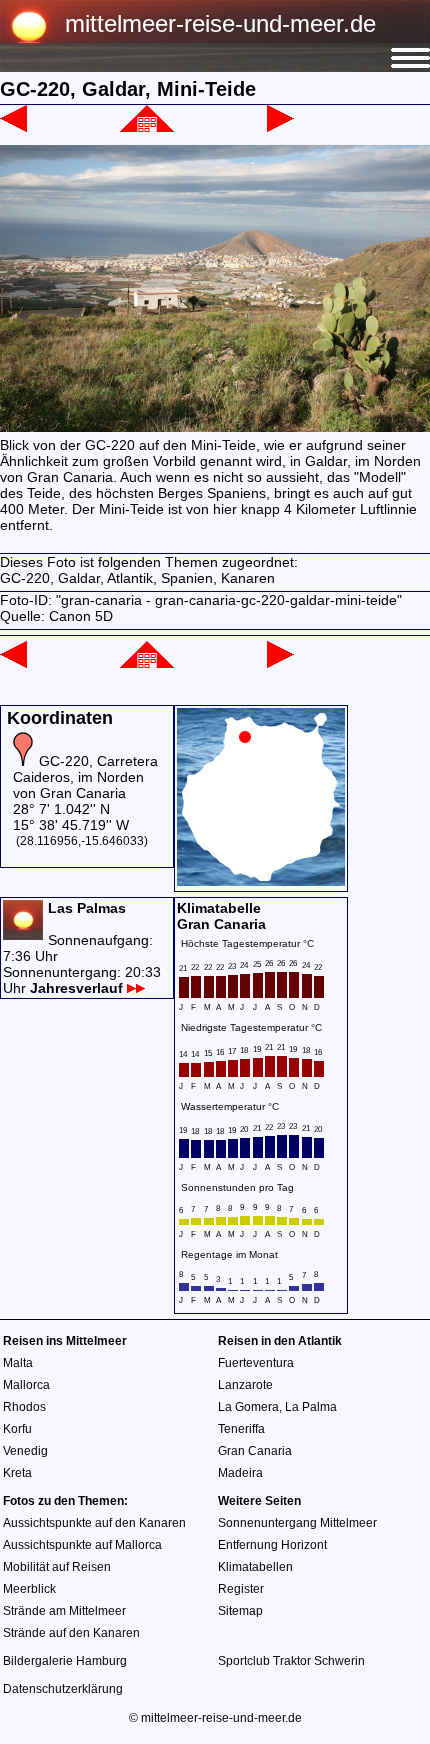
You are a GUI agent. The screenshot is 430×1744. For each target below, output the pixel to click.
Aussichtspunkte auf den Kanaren (94, 1523)
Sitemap (240, 1611)
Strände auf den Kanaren (71, 1633)
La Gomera (248, 1407)
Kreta (17, 1473)
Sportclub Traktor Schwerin (291, 1661)
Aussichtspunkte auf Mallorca (82, 1545)
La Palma (311, 1407)
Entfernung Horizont (272, 1545)
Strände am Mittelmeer (64, 1611)
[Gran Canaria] (147, 127)
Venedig (25, 1451)
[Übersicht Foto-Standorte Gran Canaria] (261, 881)
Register (241, 1589)
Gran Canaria (255, 1451)
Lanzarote (245, 1385)
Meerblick (29, 1589)
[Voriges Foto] (13, 127)
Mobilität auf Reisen (57, 1567)
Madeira (240, 1473)
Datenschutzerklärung (63, 1689)
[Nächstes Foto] (280, 127)
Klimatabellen (255, 1567)
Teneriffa (241, 1429)
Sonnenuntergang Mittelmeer (297, 1523)
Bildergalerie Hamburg (65, 1661)
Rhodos (24, 1407)
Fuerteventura (256, 1363)
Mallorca (26, 1385)
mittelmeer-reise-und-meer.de (220, 23)
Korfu (17, 1429)
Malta (18, 1363)
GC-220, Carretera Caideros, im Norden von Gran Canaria (85, 777)
